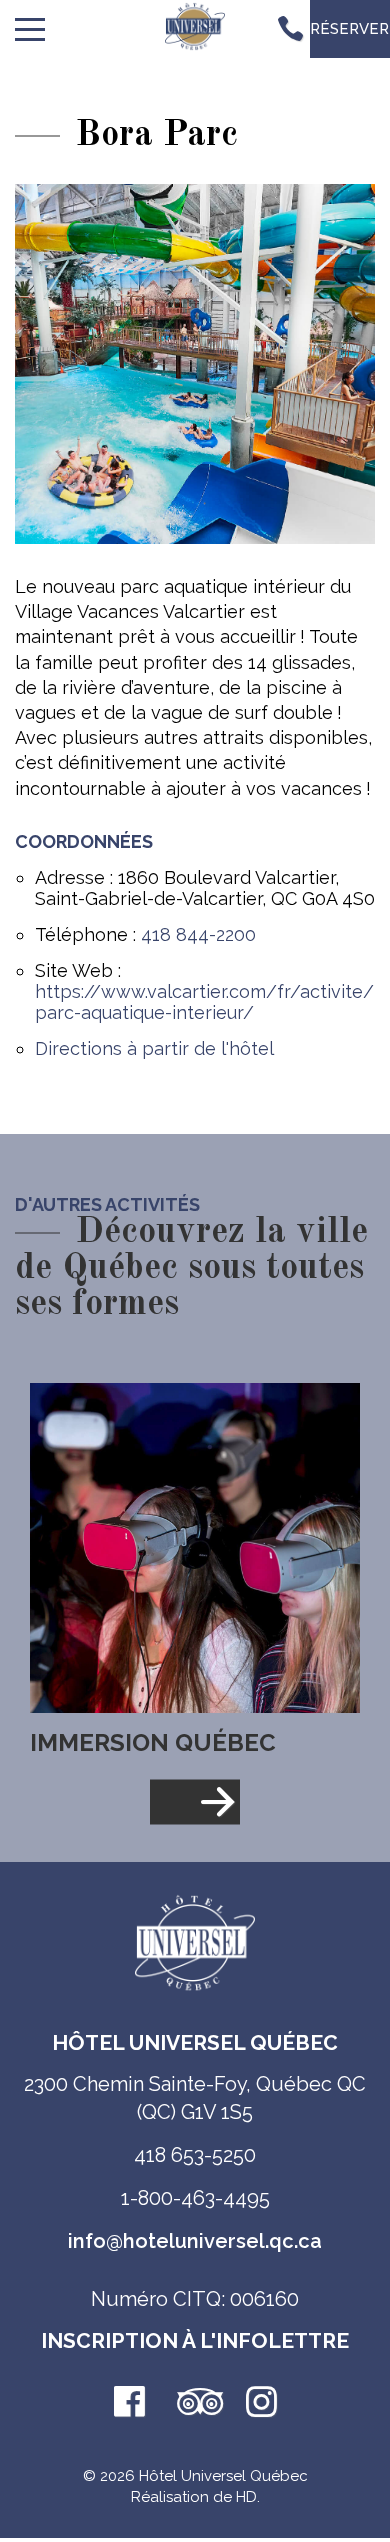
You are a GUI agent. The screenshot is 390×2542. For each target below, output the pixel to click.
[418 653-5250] (290, 29)
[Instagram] (261, 2403)
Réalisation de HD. (195, 2497)
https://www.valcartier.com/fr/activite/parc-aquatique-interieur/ (204, 1002)
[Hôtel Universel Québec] (195, 29)
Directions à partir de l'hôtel (154, 1048)
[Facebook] (129, 2403)
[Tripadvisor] (195, 2403)
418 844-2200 (198, 934)
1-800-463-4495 (195, 2198)
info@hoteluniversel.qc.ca (195, 2241)
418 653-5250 (195, 2155)
